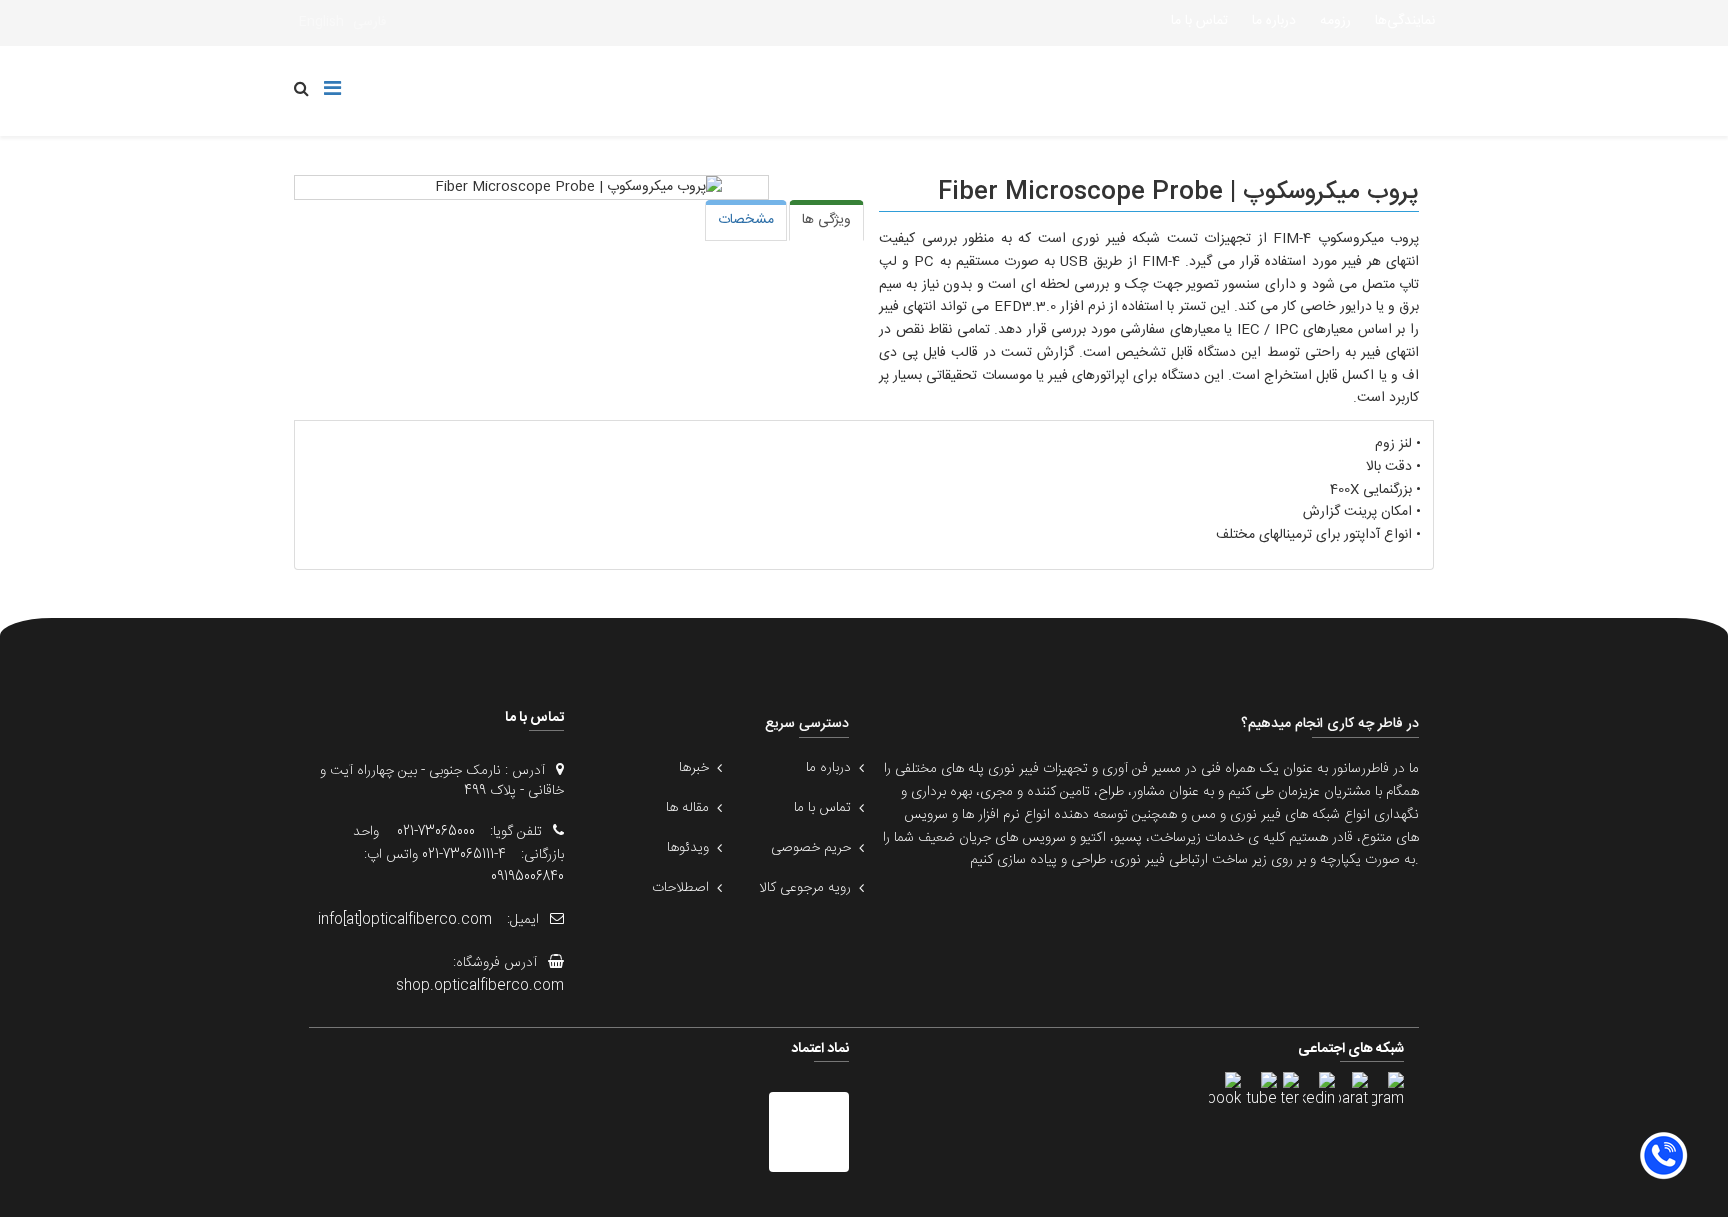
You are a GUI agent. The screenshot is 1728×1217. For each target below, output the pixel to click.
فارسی (369, 22)
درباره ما (1274, 21)
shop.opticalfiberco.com (480, 986)
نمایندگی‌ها (1405, 21)
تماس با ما (1199, 21)
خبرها (694, 768)
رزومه (1335, 21)
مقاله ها (687, 808)
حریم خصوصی (811, 848)
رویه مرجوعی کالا (805, 888)
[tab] (826, 220)
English (321, 22)
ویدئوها (688, 848)
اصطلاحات (680, 888)
